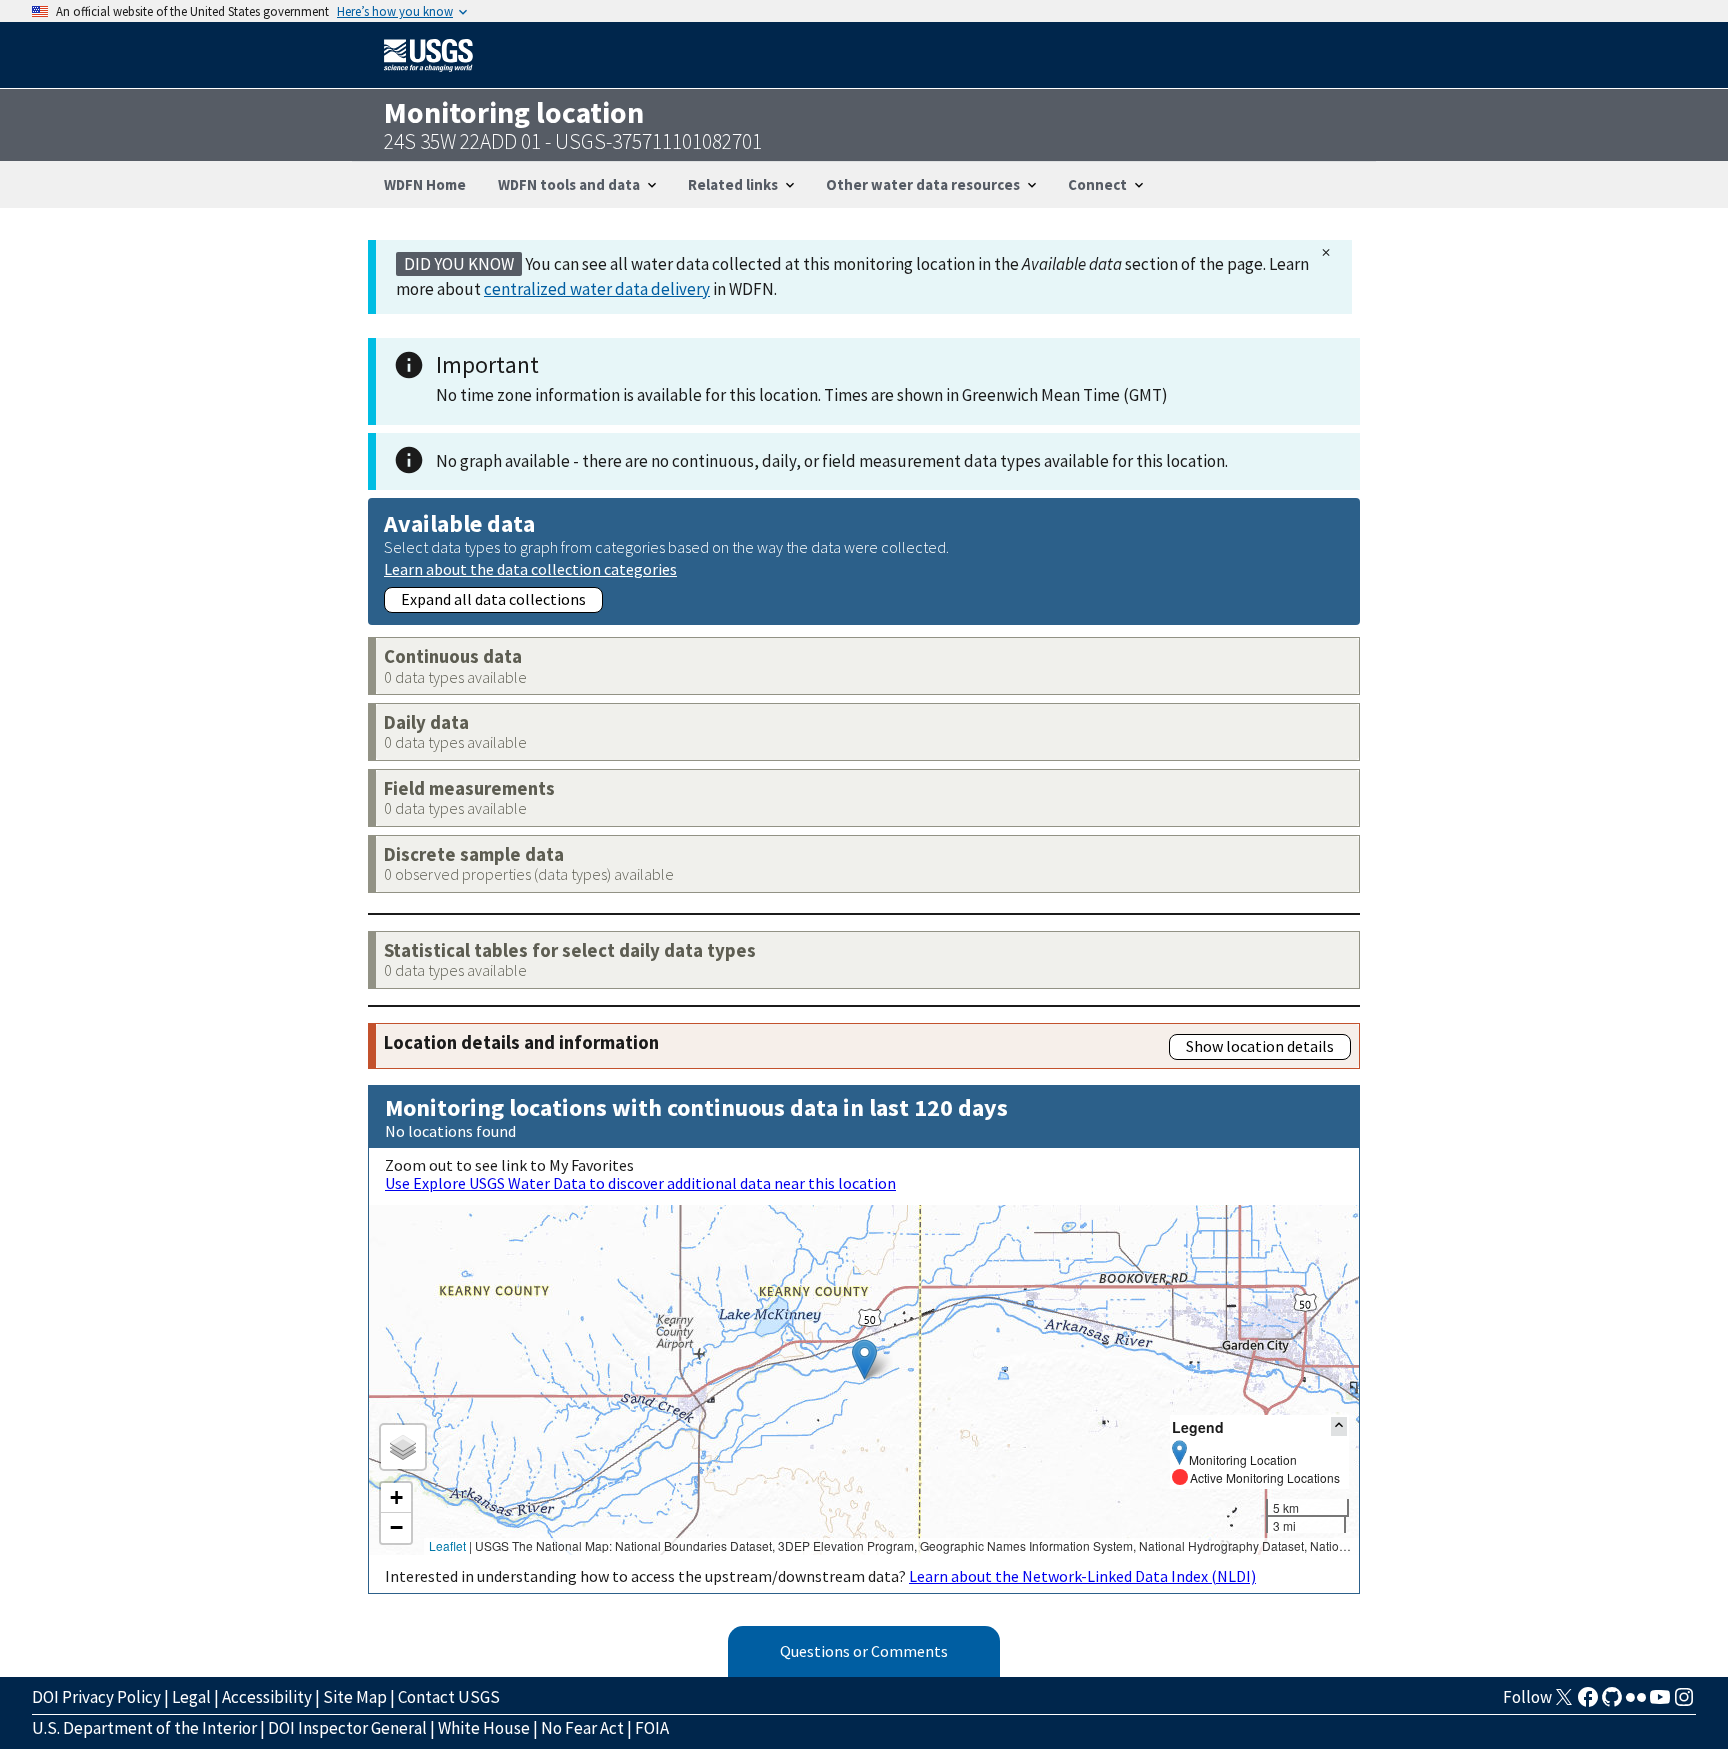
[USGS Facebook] (1588, 1703)
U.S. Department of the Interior (144, 1728)
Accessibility (267, 1697)
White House (484, 1728)
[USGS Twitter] (1564, 1703)
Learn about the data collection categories (530, 568)
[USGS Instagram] (1684, 1703)
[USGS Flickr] (1636, 1703)
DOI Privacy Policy (96, 1697)
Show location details (1260, 1046)
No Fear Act (582, 1728)
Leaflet (447, 1545)
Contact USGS (449, 1697)
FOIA (652, 1728)
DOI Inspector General (347, 1728)
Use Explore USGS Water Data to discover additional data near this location (640, 1183)
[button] (864, 1359)
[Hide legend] (1339, 1426)
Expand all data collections (493, 599)
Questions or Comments (864, 1651)
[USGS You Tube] (1660, 1703)
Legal (191, 1697)
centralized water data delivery (597, 289)
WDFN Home (425, 184)
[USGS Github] (1612, 1703)
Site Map (355, 1697)
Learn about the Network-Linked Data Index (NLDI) (1082, 1576)
